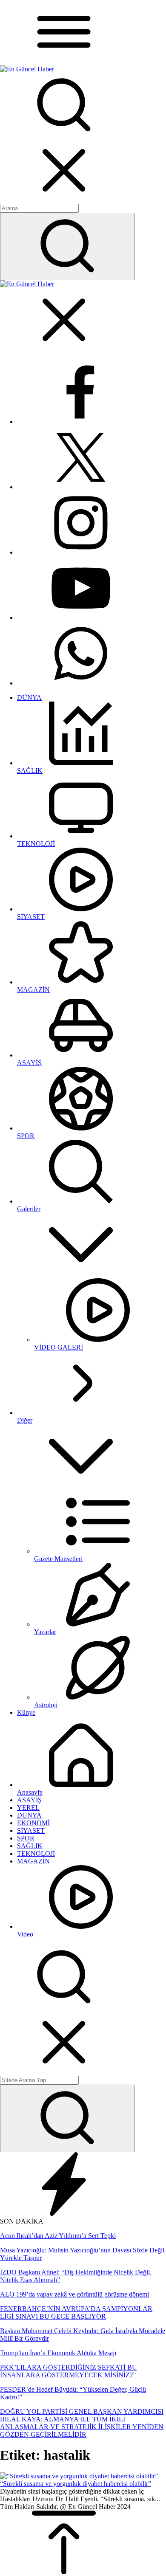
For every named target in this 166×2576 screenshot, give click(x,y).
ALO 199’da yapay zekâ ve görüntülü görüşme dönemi (74, 2294)
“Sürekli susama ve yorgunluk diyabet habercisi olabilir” (76, 2484)
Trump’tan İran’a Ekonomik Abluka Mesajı (58, 2353)
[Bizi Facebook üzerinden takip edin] (81, 421)
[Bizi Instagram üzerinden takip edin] (81, 552)
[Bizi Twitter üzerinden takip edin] (81, 487)
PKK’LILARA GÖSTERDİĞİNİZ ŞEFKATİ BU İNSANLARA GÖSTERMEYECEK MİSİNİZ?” (69, 2371)
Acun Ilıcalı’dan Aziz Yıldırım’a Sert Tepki (58, 2236)
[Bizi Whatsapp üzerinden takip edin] (81, 683)
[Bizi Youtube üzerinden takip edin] (81, 618)
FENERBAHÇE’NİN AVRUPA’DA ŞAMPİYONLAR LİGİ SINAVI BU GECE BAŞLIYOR (76, 2312)
